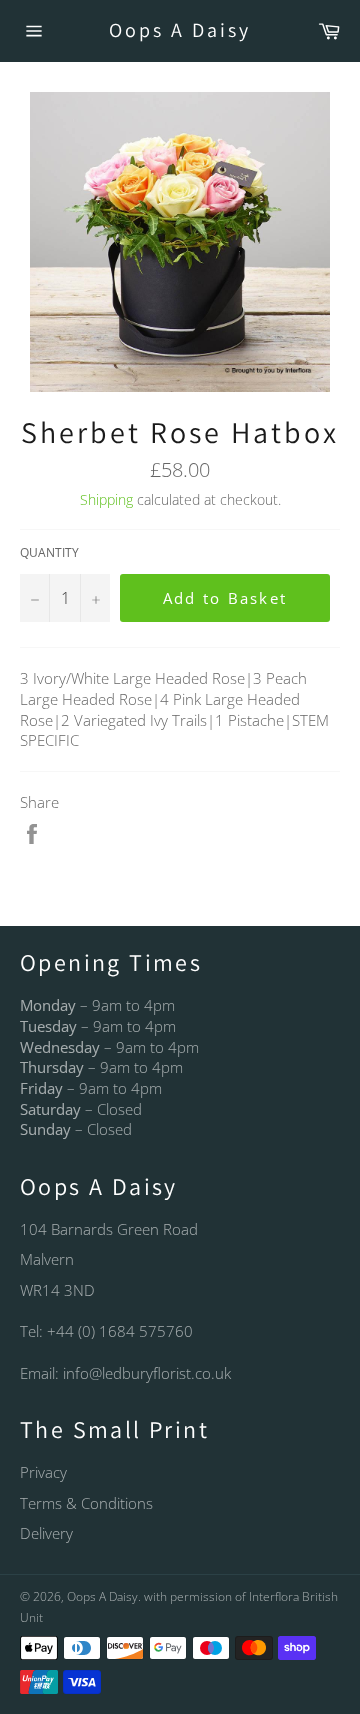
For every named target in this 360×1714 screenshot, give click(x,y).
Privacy (43, 1472)
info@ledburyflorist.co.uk (147, 1373)
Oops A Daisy (180, 30)
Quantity (49, 553)
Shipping (106, 499)
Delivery (46, 1533)
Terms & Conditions (86, 1503)
